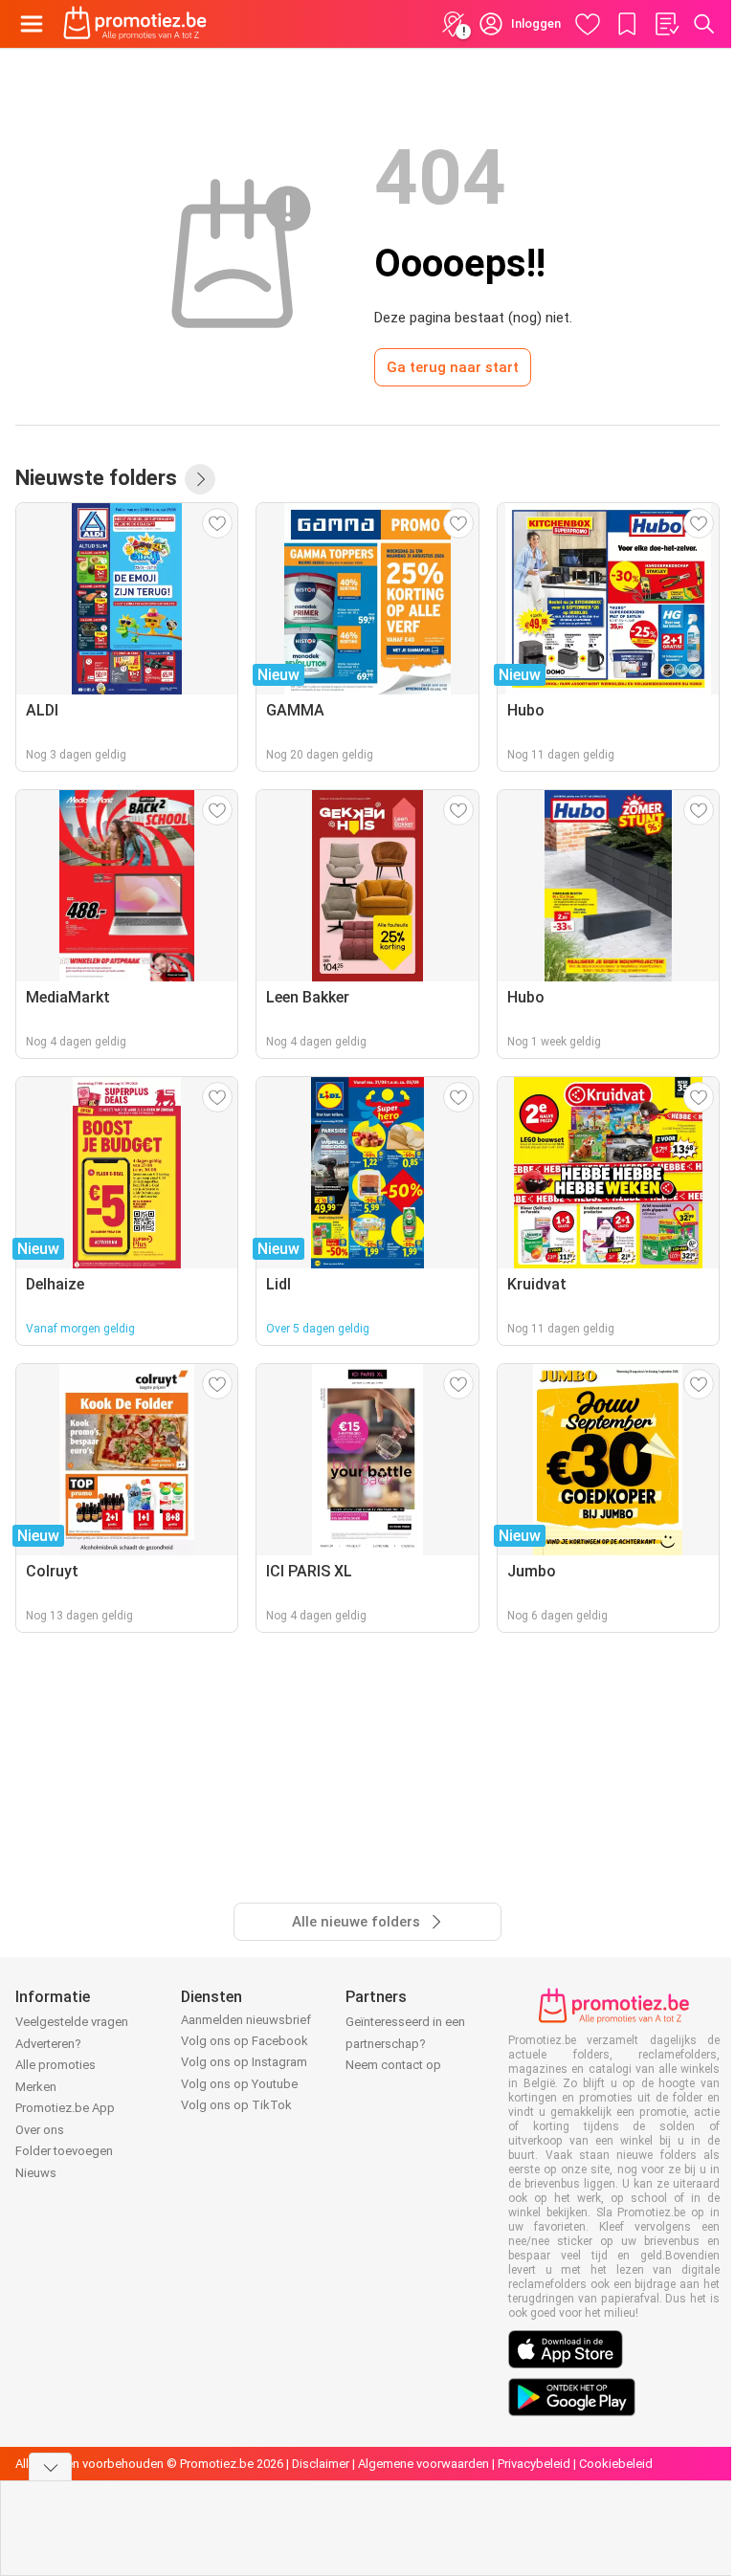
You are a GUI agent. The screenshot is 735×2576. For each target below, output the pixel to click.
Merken (36, 2087)
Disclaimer (321, 2464)
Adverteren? (48, 2044)
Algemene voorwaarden (423, 2464)
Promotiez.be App (65, 2108)
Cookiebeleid (616, 2464)
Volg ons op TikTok (236, 2105)
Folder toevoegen (64, 2151)
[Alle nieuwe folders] (200, 479)
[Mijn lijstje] (666, 24)
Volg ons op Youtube (239, 2084)
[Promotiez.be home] (135, 24)
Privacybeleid (534, 2464)
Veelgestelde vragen (72, 2022)
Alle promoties (56, 2065)
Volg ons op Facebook (245, 2041)
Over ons (40, 2130)
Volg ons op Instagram (244, 2062)
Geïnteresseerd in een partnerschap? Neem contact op (405, 2043)
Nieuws (36, 2173)
